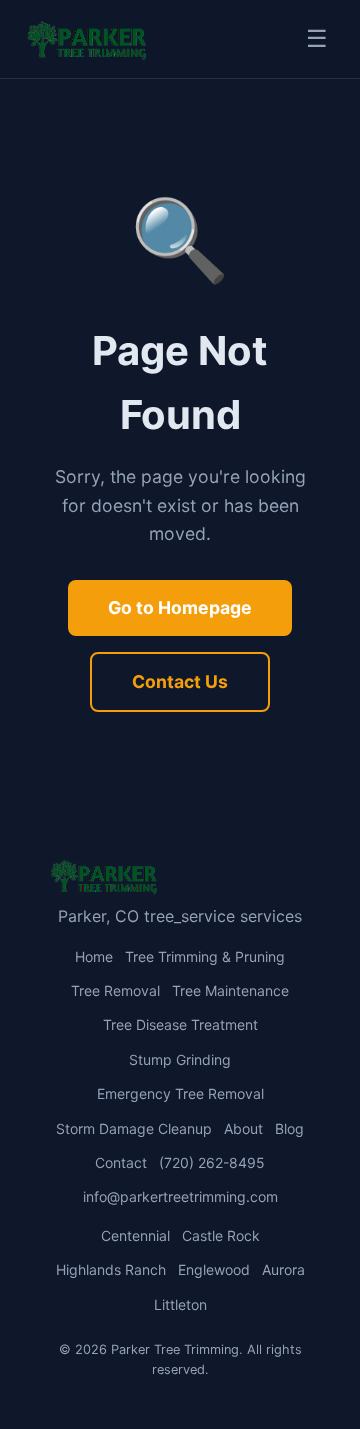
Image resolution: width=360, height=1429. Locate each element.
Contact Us (180, 681)
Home (94, 956)
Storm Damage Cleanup (134, 1128)
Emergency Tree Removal (180, 1093)
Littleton (180, 1304)
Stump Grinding (180, 1059)
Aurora (283, 1269)
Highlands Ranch (111, 1269)
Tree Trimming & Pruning (205, 956)
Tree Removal (115, 990)
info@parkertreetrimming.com (180, 1196)
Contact (121, 1162)
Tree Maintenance (230, 990)
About (243, 1128)
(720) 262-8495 (212, 1162)
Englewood (214, 1269)
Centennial (135, 1235)
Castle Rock (221, 1235)
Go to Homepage (180, 607)
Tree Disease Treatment (180, 1024)
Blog (289, 1128)
